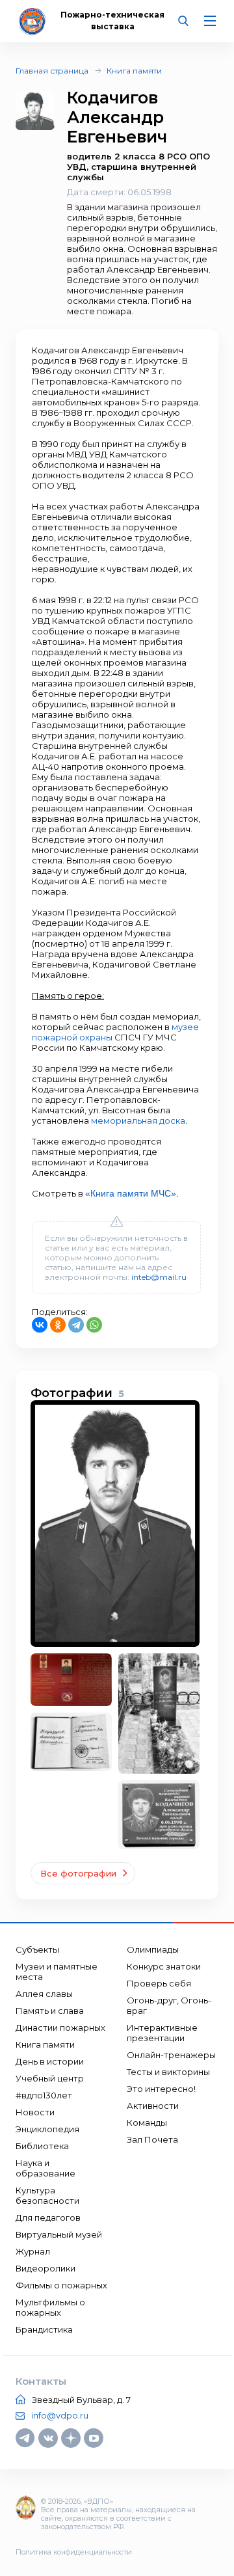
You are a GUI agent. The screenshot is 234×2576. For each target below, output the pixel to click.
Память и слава (50, 2011)
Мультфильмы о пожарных (50, 2307)
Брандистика (44, 2329)
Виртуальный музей (59, 2234)
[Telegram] (76, 1325)
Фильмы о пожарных (61, 2285)
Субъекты (37, 1949)
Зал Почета (152, 2139)
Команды (147, 2122)
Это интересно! (161, 2089)
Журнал (33, 2251)
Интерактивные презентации (162, 2033)
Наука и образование (45, 2168)
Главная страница (52, 71)
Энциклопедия (47, 2129)
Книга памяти (134, 71)
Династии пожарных (60, 2027)
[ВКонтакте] (40, 1325)
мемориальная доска (138, 1120)
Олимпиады (153, 1949)
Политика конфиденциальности (74, 2552)
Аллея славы (44, 1994)
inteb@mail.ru (159, 1277)
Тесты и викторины (168, 2072)
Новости (35, 2112)
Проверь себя (159, 1983)
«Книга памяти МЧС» (131, 1193)
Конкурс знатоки (164, 1966)
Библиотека (42, 2146)
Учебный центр (50, 2078)
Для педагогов (48, 2217)
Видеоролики (45, 2268)
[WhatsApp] (94, 1325)
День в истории (50, 2061)
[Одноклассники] (58, 1325)
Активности (153, 2106)
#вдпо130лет (44, 2095)
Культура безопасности (47, 2195)
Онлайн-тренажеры (171, 2055)
